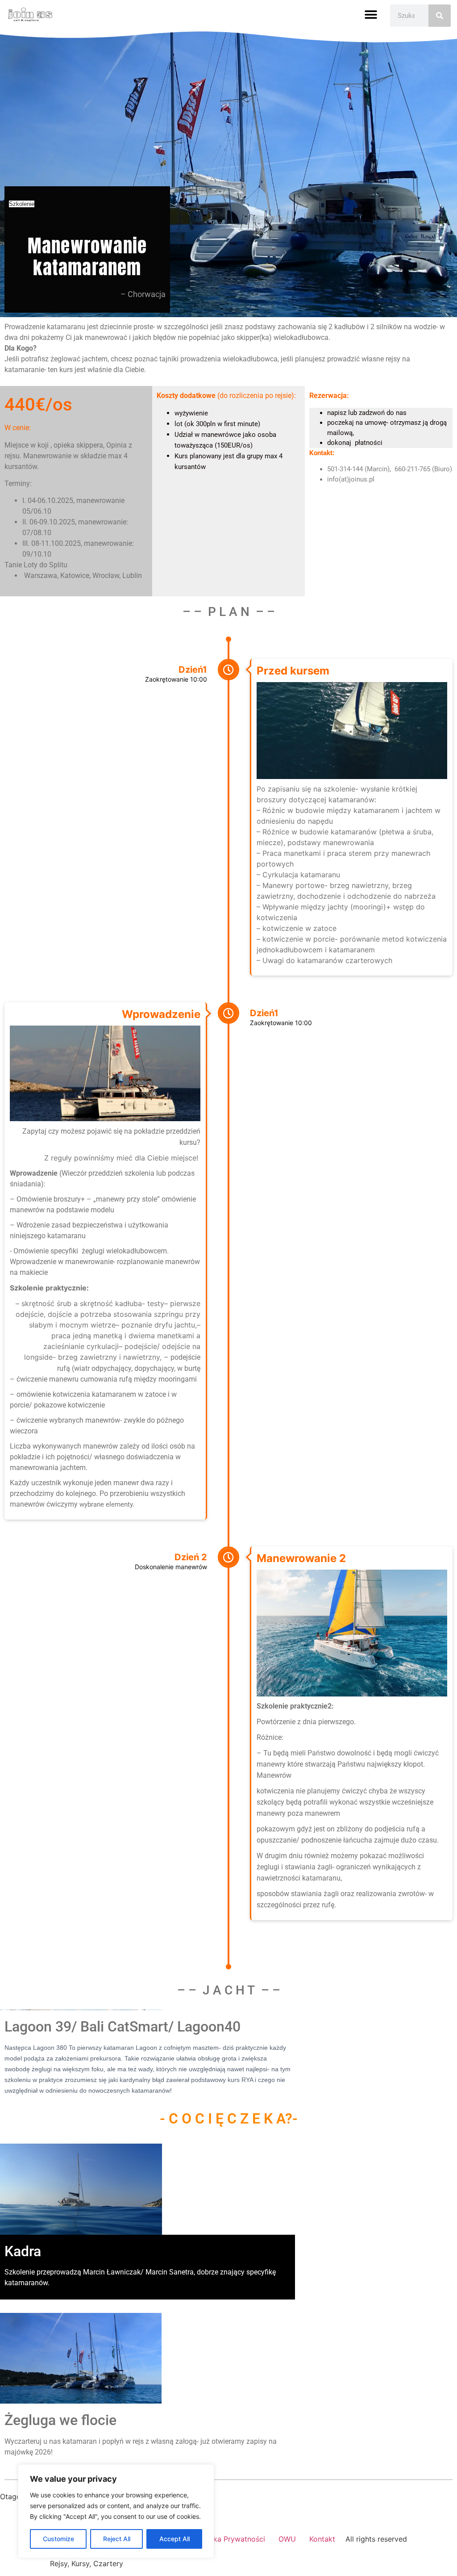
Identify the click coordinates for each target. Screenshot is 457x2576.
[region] (116, 2511)
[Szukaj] (440, 16)
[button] (371, 15)
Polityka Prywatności (230, 2539)
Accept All (174, 2539)
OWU (287, 2539)
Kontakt (322, 2539)
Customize (58, 2539)
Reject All (117, 2539)
